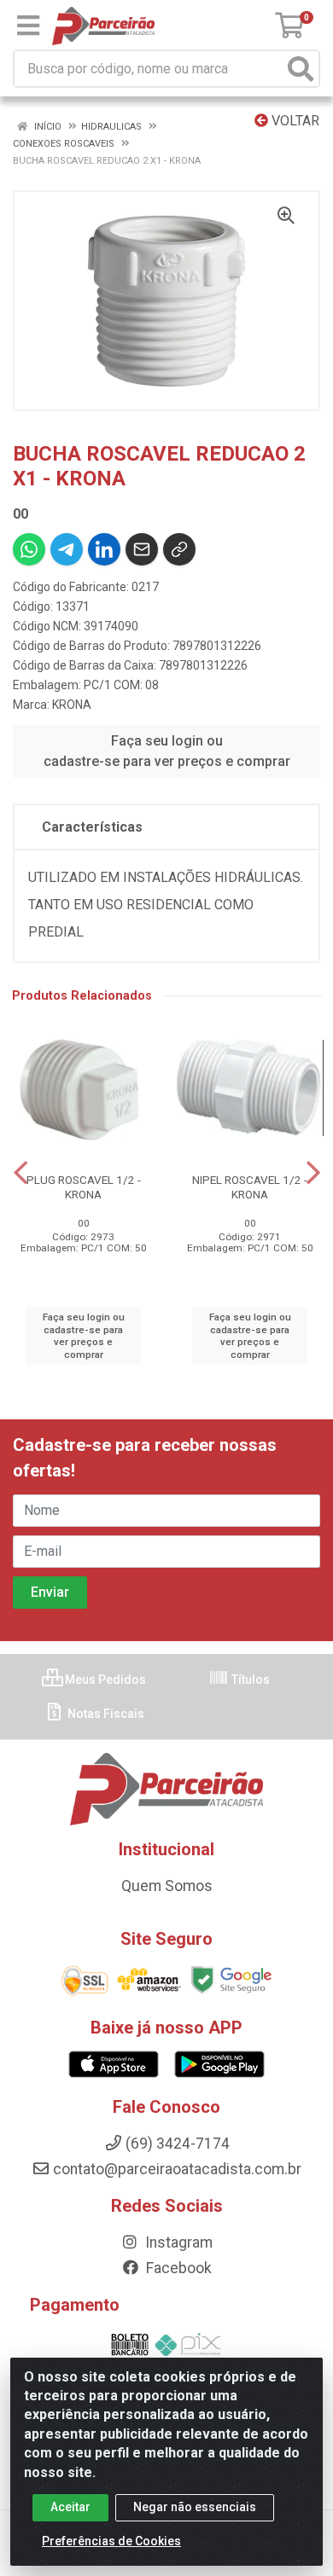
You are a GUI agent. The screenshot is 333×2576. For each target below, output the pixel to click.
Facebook (177, 2268)
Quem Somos (167, 1886)
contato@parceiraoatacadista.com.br (177, 2169)
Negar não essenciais (195, 2507)
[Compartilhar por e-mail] (142, 549)
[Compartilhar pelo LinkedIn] (104, 549)
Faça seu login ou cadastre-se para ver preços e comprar (167, 751)
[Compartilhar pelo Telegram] (67, 549)
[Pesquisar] (301, 69)
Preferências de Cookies (111, 2541)
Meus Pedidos (104, 1680)
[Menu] (28, 26)
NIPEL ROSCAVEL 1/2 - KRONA (250, 1187)
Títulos (249, 1680)
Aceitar (70, 2507)
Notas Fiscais (105, 1714)
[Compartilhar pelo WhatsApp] (29, 549)
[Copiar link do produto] (179, 549)
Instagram (177, 2242)
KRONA (72, 705)
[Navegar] (20, 1173)
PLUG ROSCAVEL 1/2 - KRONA (84, 1187)
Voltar (294, 121)
